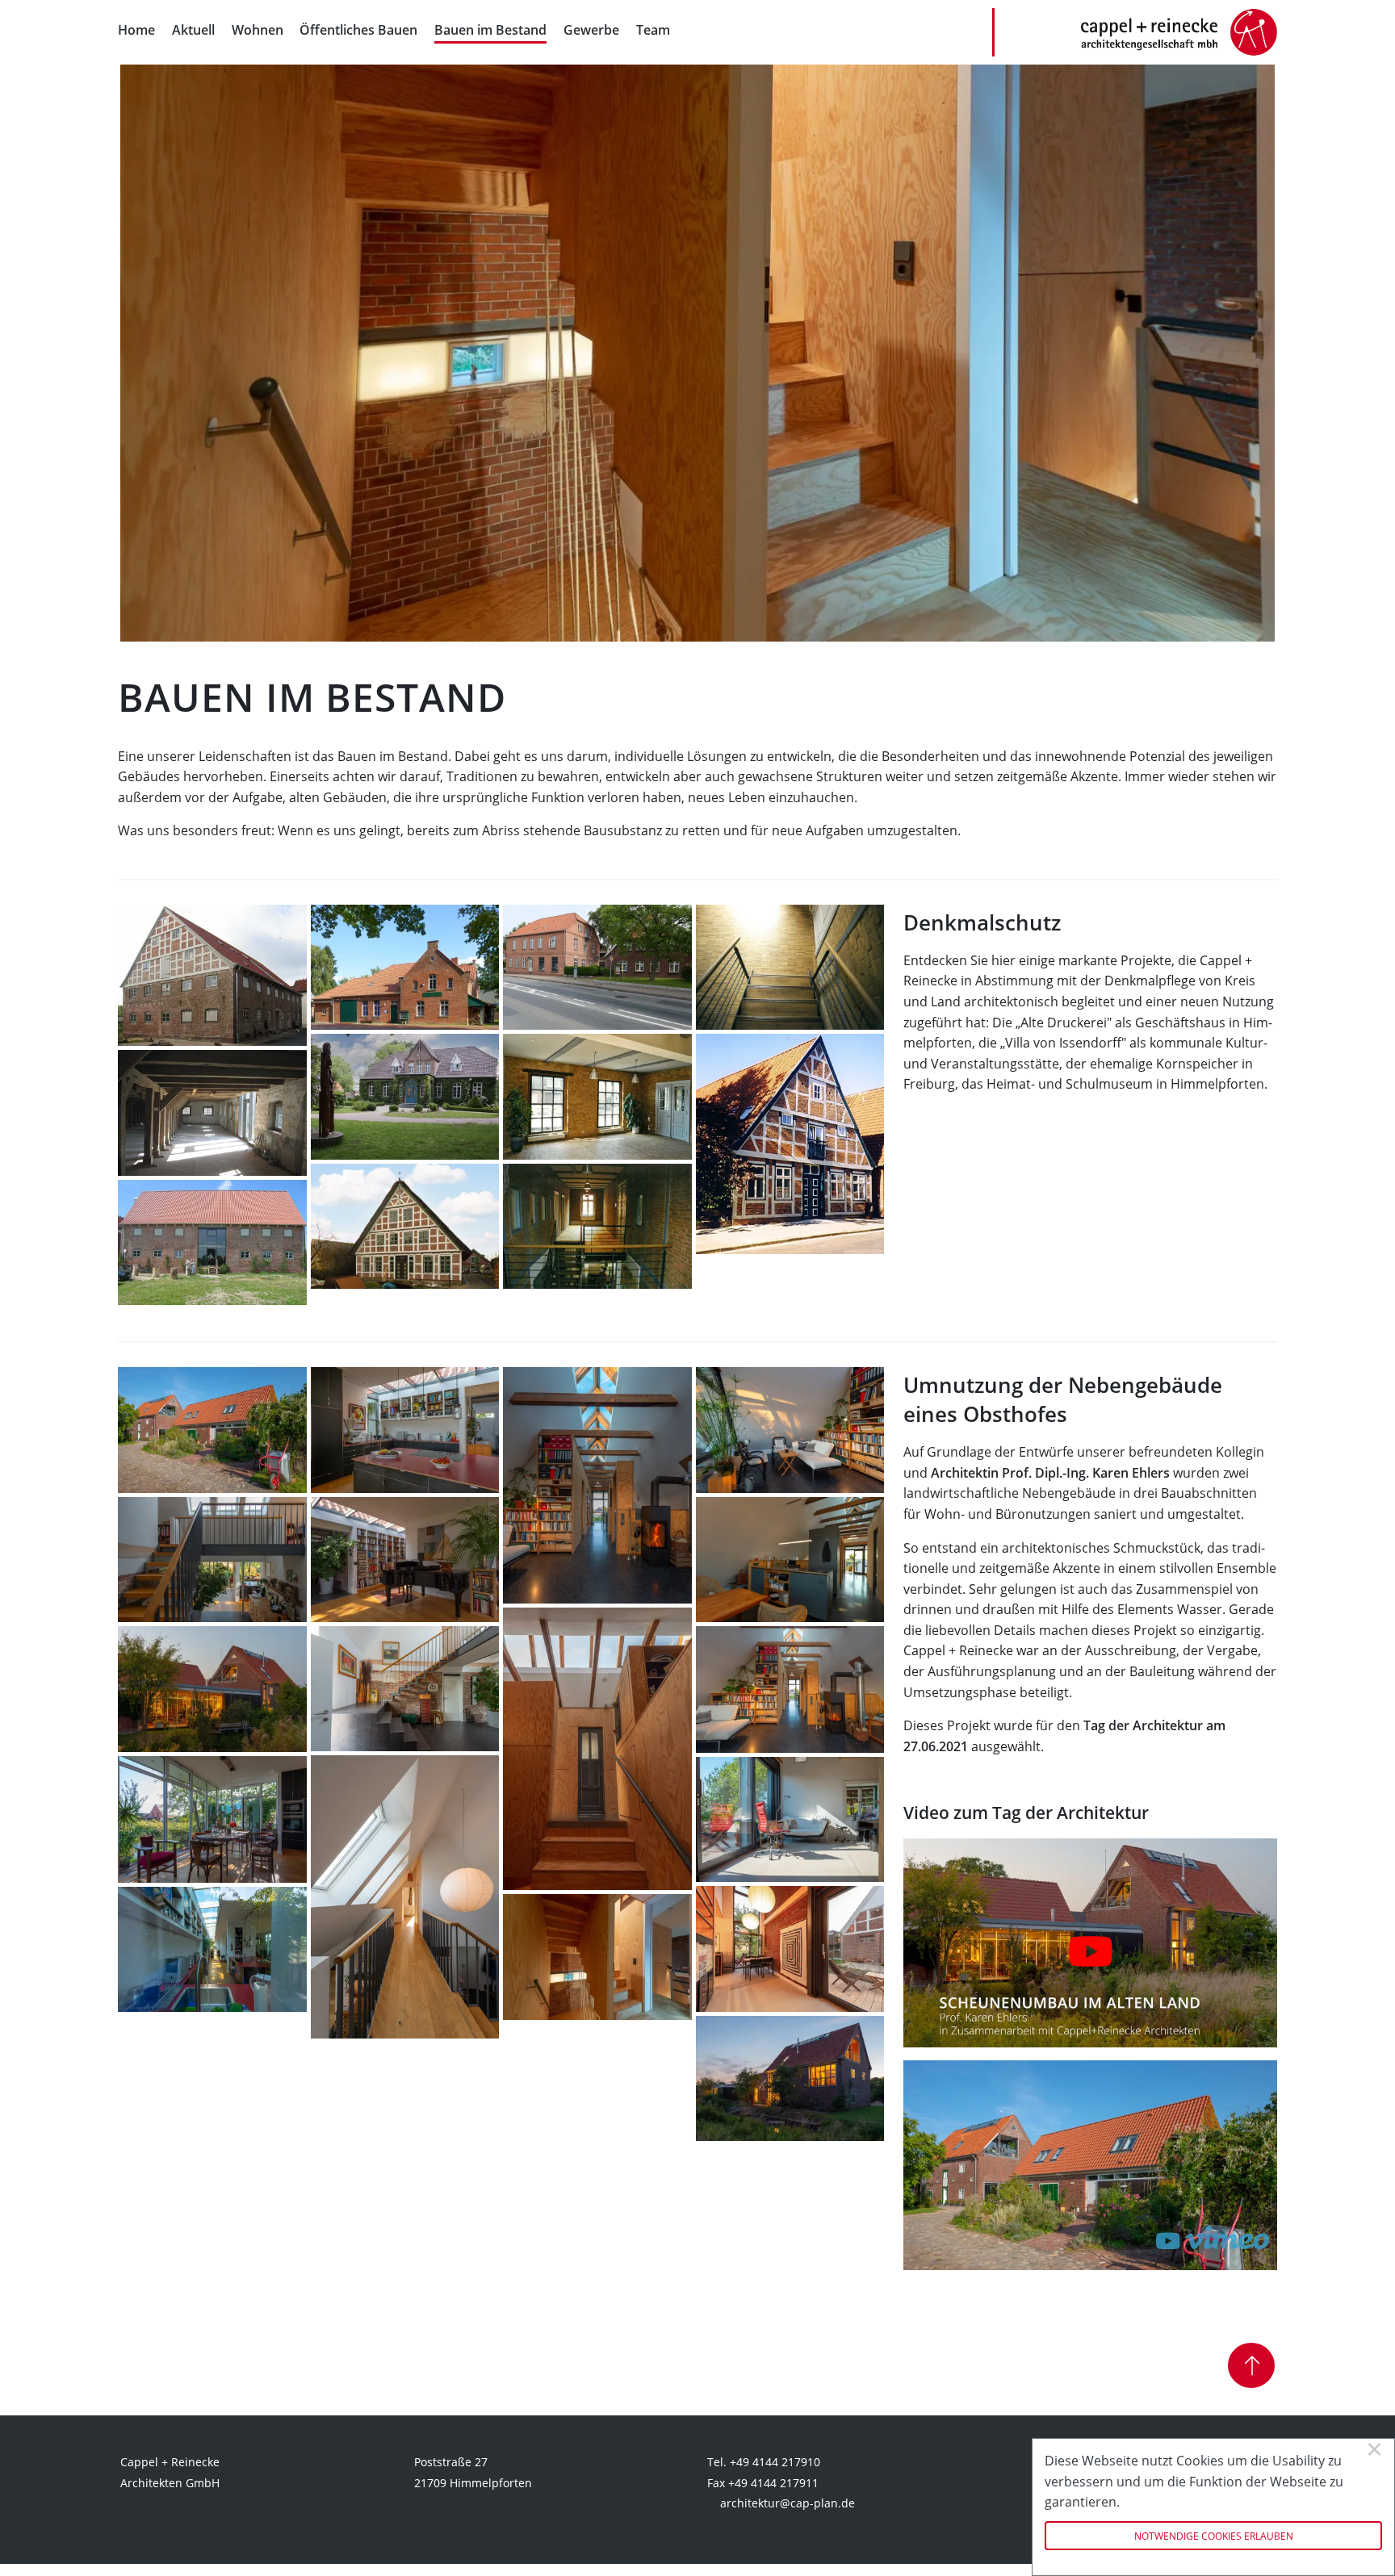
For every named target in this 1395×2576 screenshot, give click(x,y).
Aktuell (193, 30)
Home (136, 30)
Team (653, 30)
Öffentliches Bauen (358, 30)
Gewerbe (591, 30)
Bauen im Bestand (490, 30)
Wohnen (258, 30)
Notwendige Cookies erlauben (1214, 2536)
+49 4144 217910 (775, 2462)
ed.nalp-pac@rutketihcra (788, 2503)
